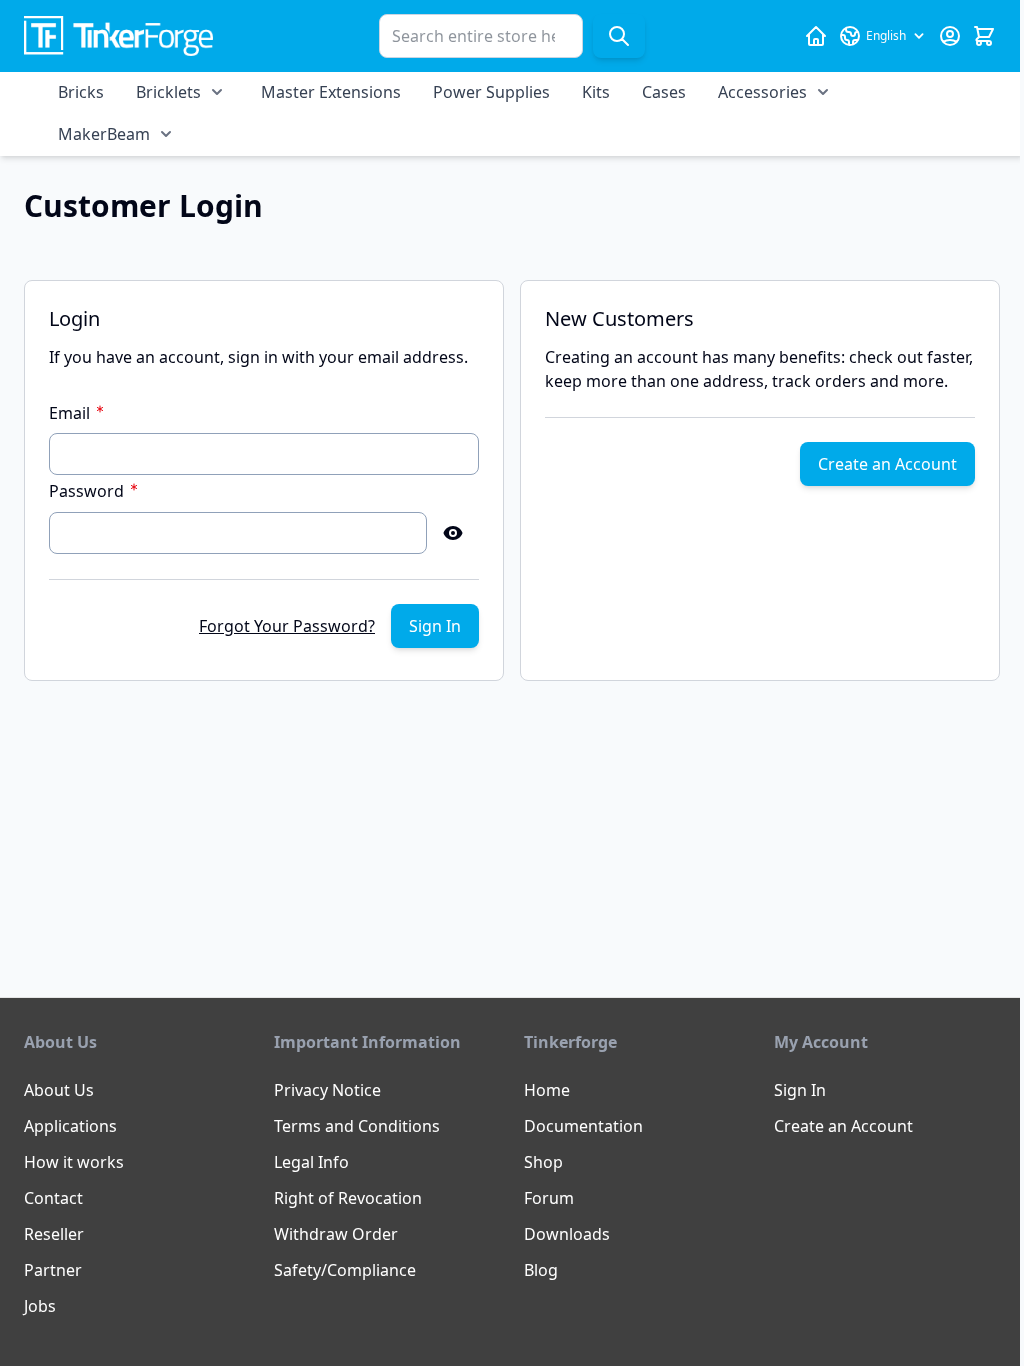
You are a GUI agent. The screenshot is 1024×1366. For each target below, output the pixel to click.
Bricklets (168, 92)
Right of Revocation (348, 1198)
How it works (74, 1162)
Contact (53, 1198)
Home (547, 1090)
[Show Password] (453, 533)
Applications (70, 1126)
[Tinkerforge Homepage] (816, 36)
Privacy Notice (327, 1090)
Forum (549, 1198)
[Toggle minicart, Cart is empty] (984, 36)
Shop (543, 1162)
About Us (59, 1090)
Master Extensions (331, 92)
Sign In (800, 1090)
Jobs (40, 1306)
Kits (596, 92)
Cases (664, 92)
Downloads (567, 1234)
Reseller (54, 1234)
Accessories (762, 92)
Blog (541, 1270)
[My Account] (950, 36)
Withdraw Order (336, 1234)
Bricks (81, 92)
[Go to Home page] (118, 36)
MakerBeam (104, 134)
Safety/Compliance (345, 1270)
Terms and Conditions (357, 1126)
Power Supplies (491, 92)
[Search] (619, 36)
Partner (53, 1270)
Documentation (583, 1126)
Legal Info (311, 1162)
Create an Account (843, 1126)
